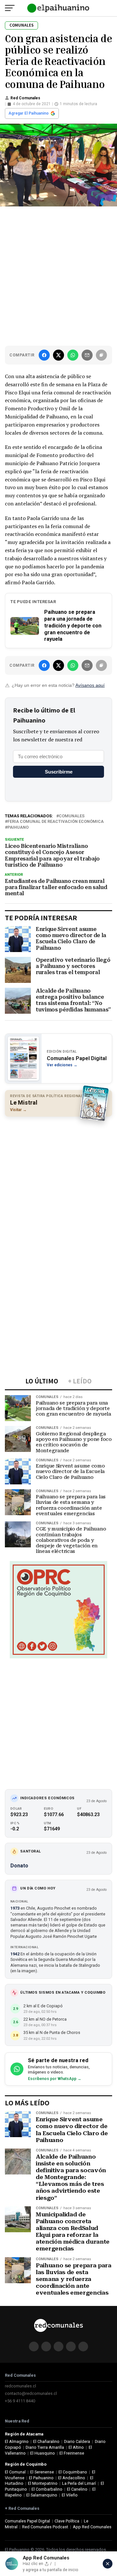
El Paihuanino (41, 2478)
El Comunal (15, 2472)
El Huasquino (43, 2453)
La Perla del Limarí (79, 2483)
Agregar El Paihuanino (29, 113)
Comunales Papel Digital (27, 2521)
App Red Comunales (92, 2527)
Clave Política (67, 2521)
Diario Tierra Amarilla (45, 2447)
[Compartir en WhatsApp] (73, 355)
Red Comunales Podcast (45, 2527)
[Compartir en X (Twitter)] (58, 355)
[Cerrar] (108, 2564)
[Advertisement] (58, 275)
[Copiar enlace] (101, 355)
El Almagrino (17, 2441)
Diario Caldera (77, 2441)
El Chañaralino (46, 2441)
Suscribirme (59, 772)
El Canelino (77, 2489)
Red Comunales (25, 98)
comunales (72, 816)
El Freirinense (72, 2453)
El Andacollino (72, 2478)
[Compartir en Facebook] (44, 355)
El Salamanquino (42, 2495)
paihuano (18, 828)
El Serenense (42, 2472)
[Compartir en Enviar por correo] (87, 355)
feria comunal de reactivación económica (56, 822)
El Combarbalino (47, 2489)
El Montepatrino (43, 2483)
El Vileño (70, 2495)
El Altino (76, 2447)
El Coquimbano (73, 2472)
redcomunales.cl (20, 2386)
